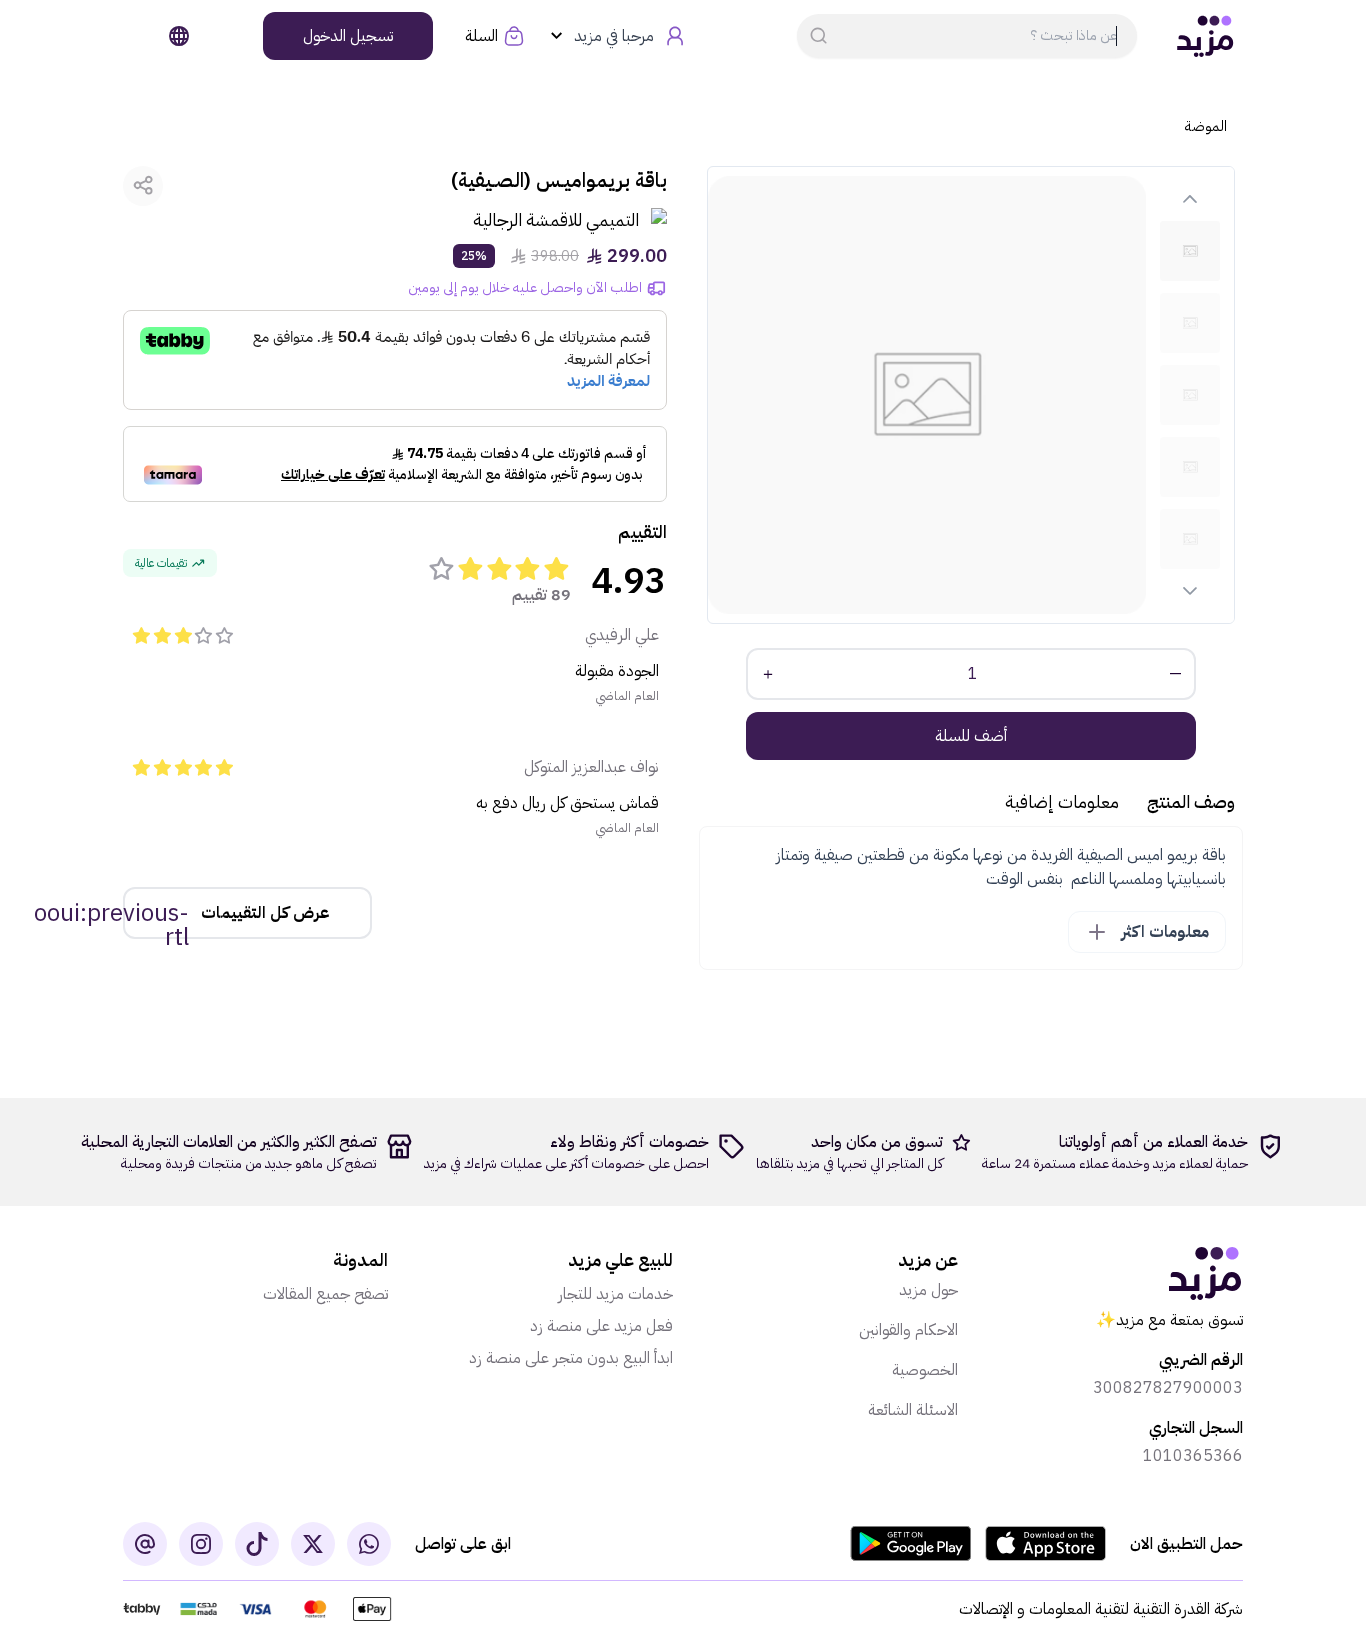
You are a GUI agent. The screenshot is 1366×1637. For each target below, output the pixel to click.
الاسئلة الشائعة (913, 1410)
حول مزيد (928, 1290)
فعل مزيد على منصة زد (601, 1326)
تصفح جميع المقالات (325, 1294)
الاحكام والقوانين (908, 1330)
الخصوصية (925, 1370)
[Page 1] (1190, 251)
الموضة (1205, 126)
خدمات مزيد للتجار (615, 1294)
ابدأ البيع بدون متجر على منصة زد (571, 1358)
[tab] (1190, 251)
